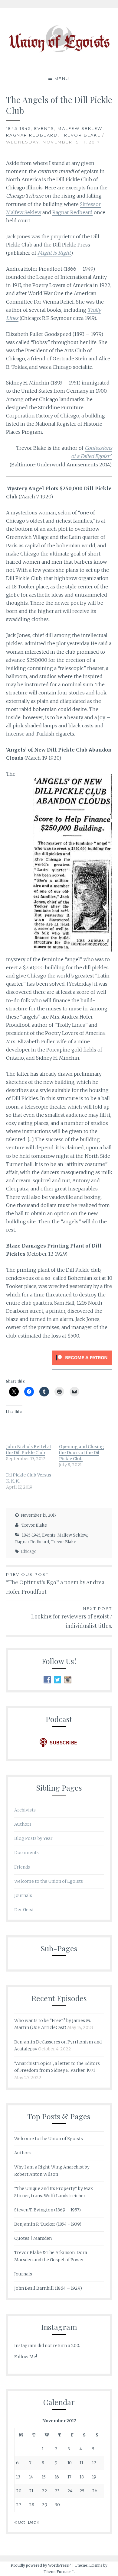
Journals (23, 1895)
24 (70, 2491)
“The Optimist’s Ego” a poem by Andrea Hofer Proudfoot (55, 1584)
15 (44, 2477)
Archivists (25, 1810)
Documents (26, 1853)
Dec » (34, 2522)
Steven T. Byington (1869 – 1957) (48, 2210)
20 (19, 2491)
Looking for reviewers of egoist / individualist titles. (72, 1618)
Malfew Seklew (80, 128)
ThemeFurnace (57, 2572)
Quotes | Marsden (33, 2238)
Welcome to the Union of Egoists (49, 1881)
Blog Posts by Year (33, 1838)
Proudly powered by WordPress (40, 2565)
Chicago (29, 1552)
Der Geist (24, 1910)
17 (69, 2477)
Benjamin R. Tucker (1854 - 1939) (48, 2224)
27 (19, 2505)
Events (44, 128)
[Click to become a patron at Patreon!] (82, 1366)
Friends (22, 1867)
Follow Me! (26, 2357)
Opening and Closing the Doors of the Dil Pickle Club (82, 1453)
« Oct (20, 2522)
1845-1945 (19, 128)
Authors (23, 1824)
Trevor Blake (81, 135)
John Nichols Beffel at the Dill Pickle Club (29, 1450)
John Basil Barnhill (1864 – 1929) (48, 2288)
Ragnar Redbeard (32, 135)
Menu (62, 79)
